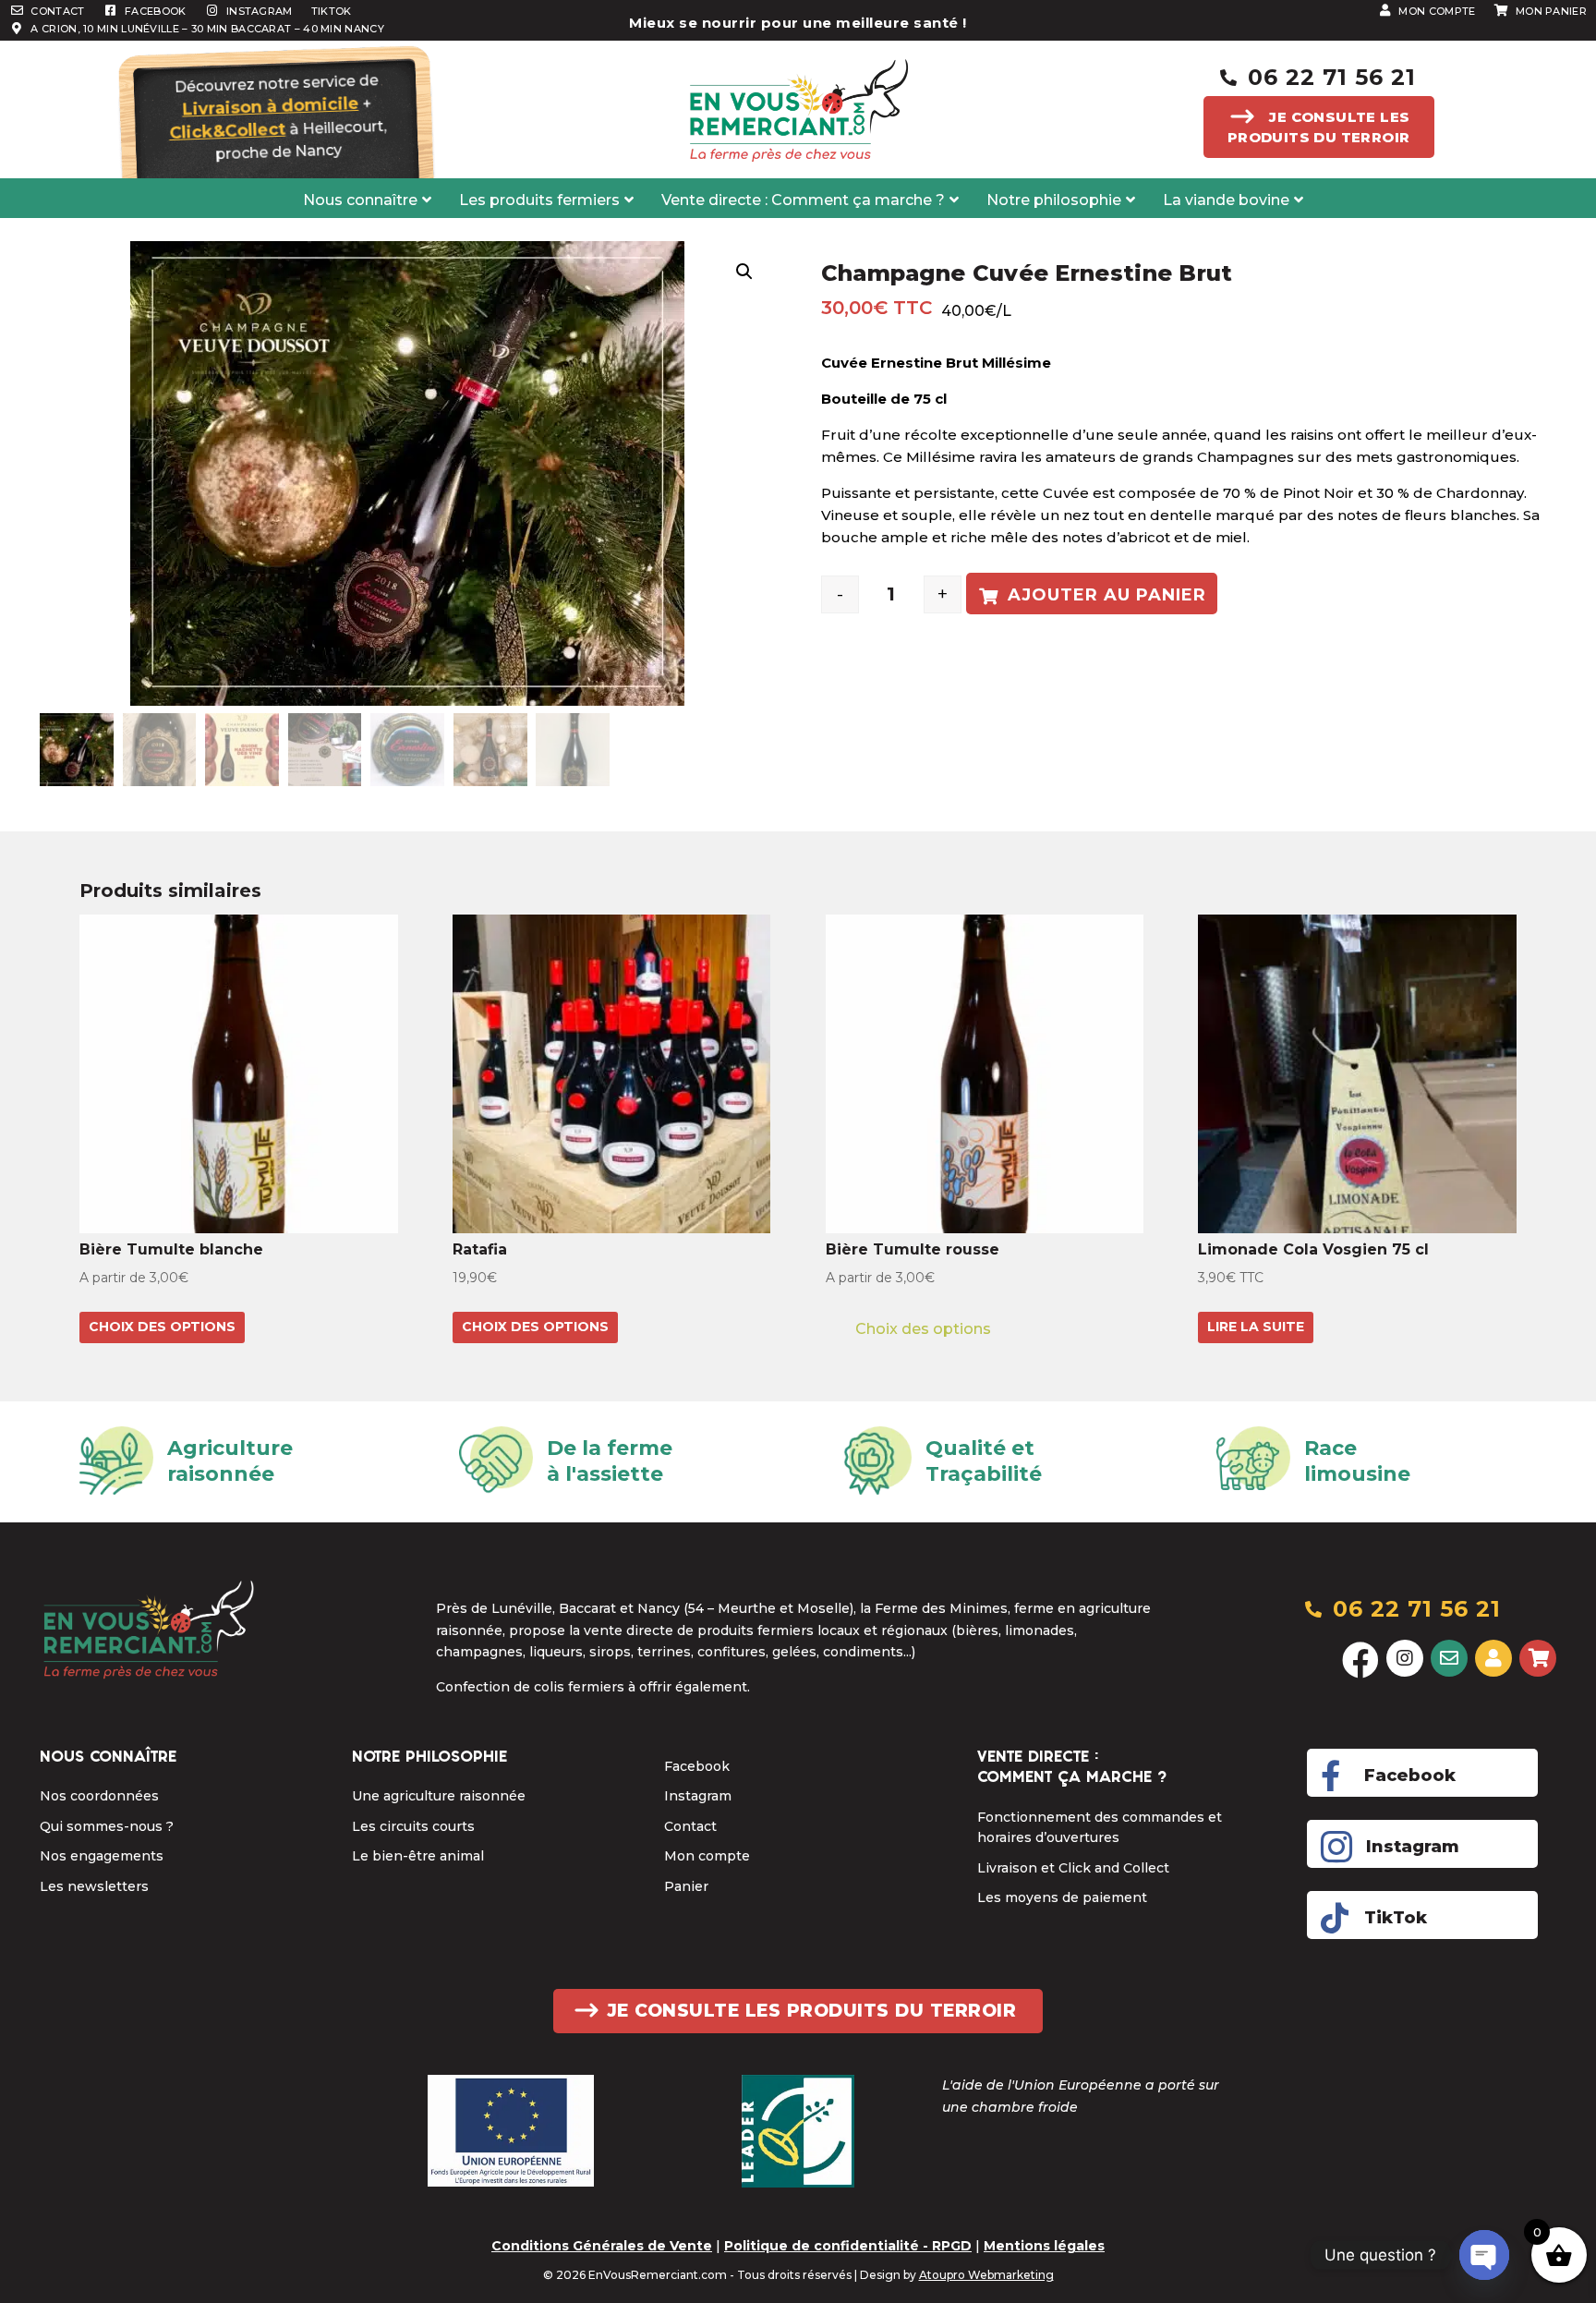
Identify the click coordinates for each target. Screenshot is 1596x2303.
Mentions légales (1044, 2246)
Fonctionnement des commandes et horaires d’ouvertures (1100, 1827)
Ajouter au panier (1107, 595)
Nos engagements (102, 1856)
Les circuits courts (413, 1826)
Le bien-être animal (418, 1856)
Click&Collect (227, 130)
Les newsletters (94, 1886)
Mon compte (707, 1856)
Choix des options (162, 1327)
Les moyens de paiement (1062, 1897)
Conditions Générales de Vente (602, 2246)
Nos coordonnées (99, 1796)
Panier (686, 1886)
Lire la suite (1256, 1327)
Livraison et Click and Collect (1073, 1868)
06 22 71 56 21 (1332, 77)
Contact (690, 1826)
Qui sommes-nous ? (107, 1826)
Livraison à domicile (270, 107)
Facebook (697, 1766)
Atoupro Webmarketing (986, 2275)
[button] (744, 272)
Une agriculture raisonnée (439, 1796)
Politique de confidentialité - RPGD (848, 2246)
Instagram (698, 1796)
